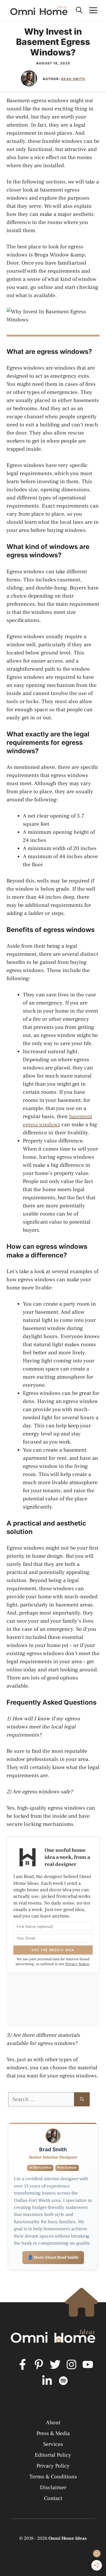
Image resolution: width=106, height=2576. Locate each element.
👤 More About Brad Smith (53, 2257)
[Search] (82, 2099)
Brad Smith (73, 79)
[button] (79, 10)
